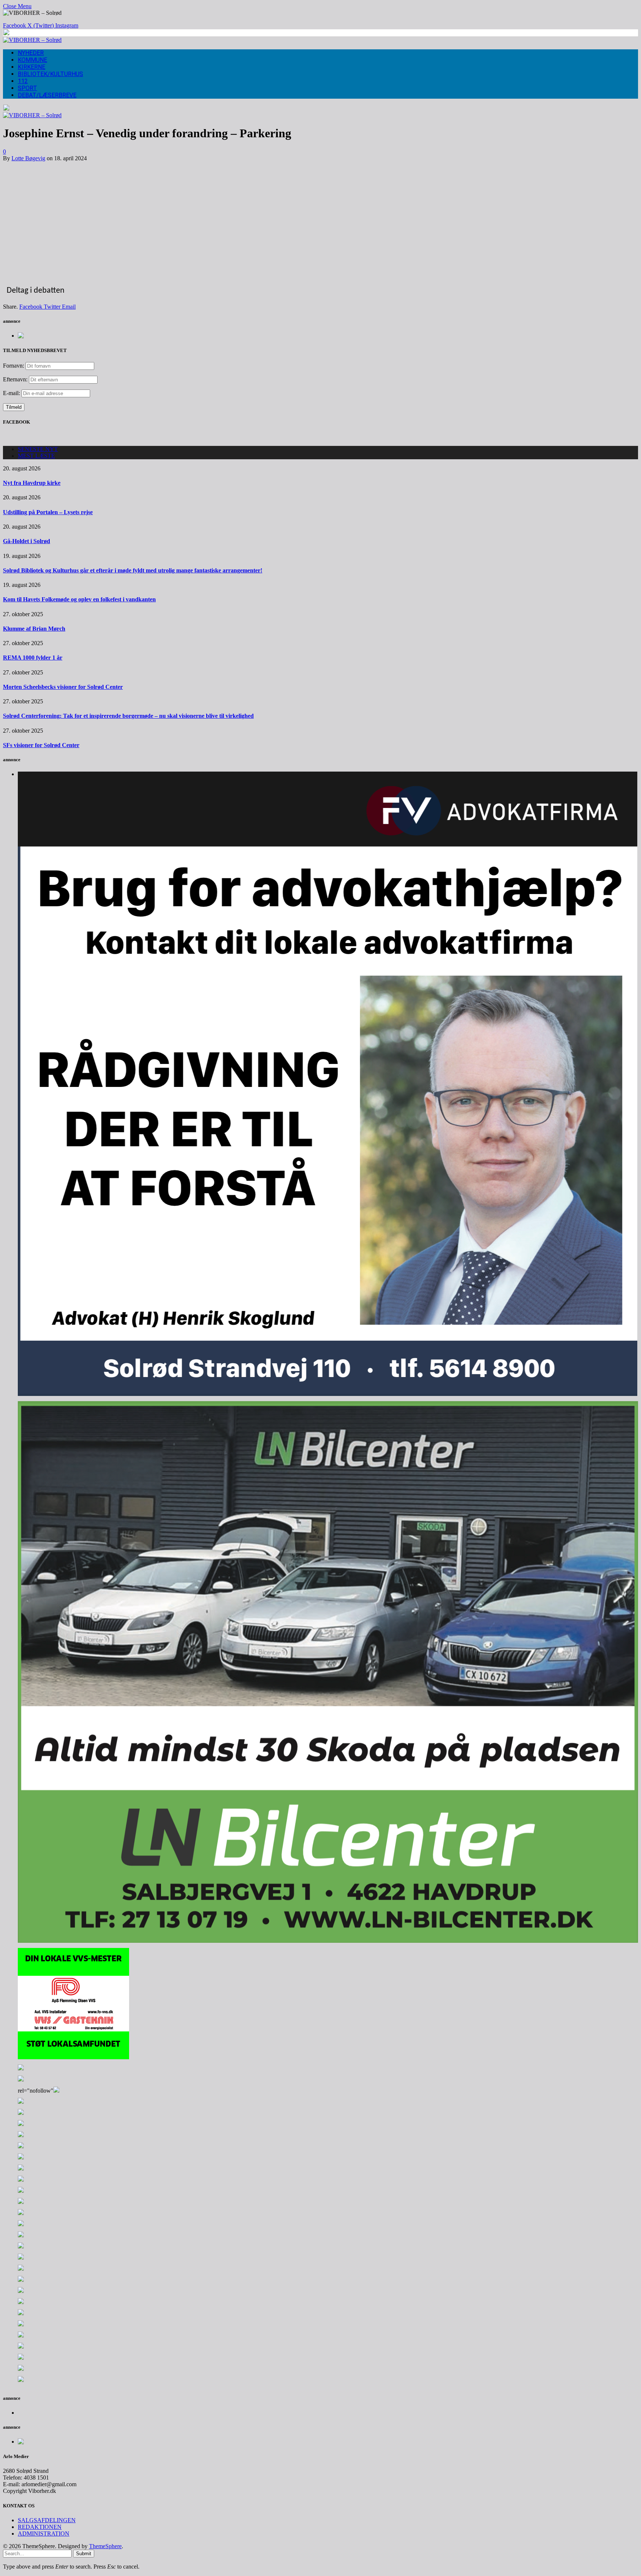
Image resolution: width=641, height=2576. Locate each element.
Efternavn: (15, 379)
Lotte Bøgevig (28, 158)
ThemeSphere (105, 2546)
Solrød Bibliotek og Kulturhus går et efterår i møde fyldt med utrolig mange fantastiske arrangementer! (133, 570)
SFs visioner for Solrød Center (41, 745)
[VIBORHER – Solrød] (32, 40)
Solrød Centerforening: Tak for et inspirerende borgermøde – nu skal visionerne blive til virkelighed (128, 716)
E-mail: (12, 393)
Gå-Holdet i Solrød (27, 541)
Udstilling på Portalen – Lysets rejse (48, 512)
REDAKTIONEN (40, 2527)
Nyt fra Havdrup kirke (32, 483)
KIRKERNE (32, 67)
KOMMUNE (32, 60)
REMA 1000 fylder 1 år (33, 658)
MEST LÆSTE (36, 456)
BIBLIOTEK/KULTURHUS (50, 74)
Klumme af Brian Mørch (34, 629)
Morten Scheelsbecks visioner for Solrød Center (63, 687)
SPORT (27, 88)
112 (23, 81)
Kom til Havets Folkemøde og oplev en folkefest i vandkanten (79, 599)
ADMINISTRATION (44, 2534)
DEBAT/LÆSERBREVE (47, 95)
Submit (84, 2554)
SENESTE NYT (38, 449)
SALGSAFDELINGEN (47, 2520)
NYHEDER (31, 53)
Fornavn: (14, 366)
